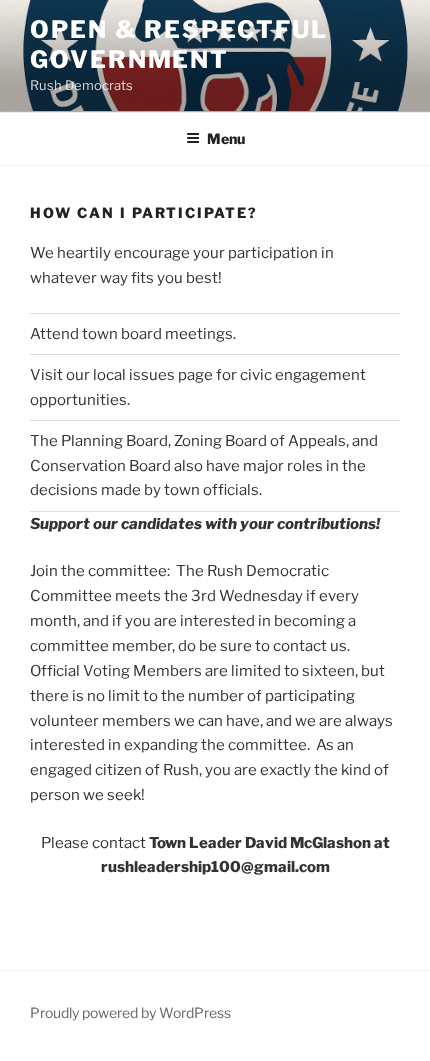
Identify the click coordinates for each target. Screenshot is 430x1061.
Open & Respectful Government (179, 44)
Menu (226, 138)
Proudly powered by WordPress (130, 1012)
